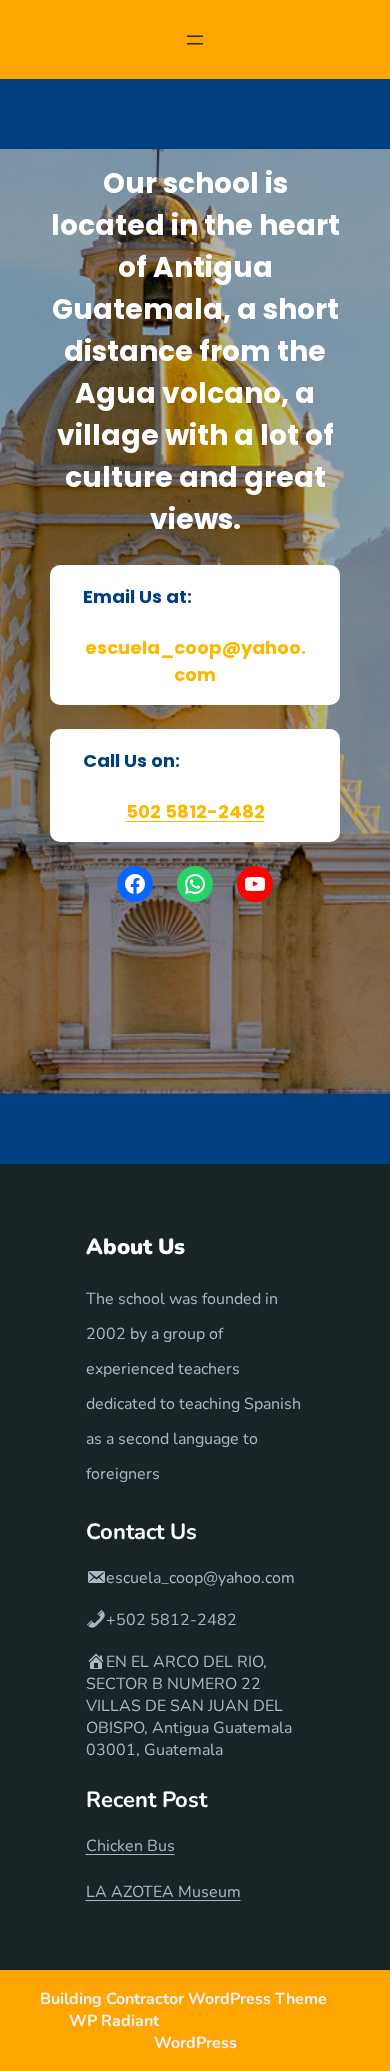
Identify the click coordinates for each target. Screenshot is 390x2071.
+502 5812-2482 (171, 1620)
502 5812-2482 (195, 811)
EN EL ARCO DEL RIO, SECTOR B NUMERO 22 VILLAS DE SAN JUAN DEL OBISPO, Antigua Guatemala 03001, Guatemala (189, 1706)
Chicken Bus (130, 1846)
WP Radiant (114, 2021)
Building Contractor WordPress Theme (185, 1999)
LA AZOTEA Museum (163, 1892)
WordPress (195, 2043)
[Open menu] (195, 40)
